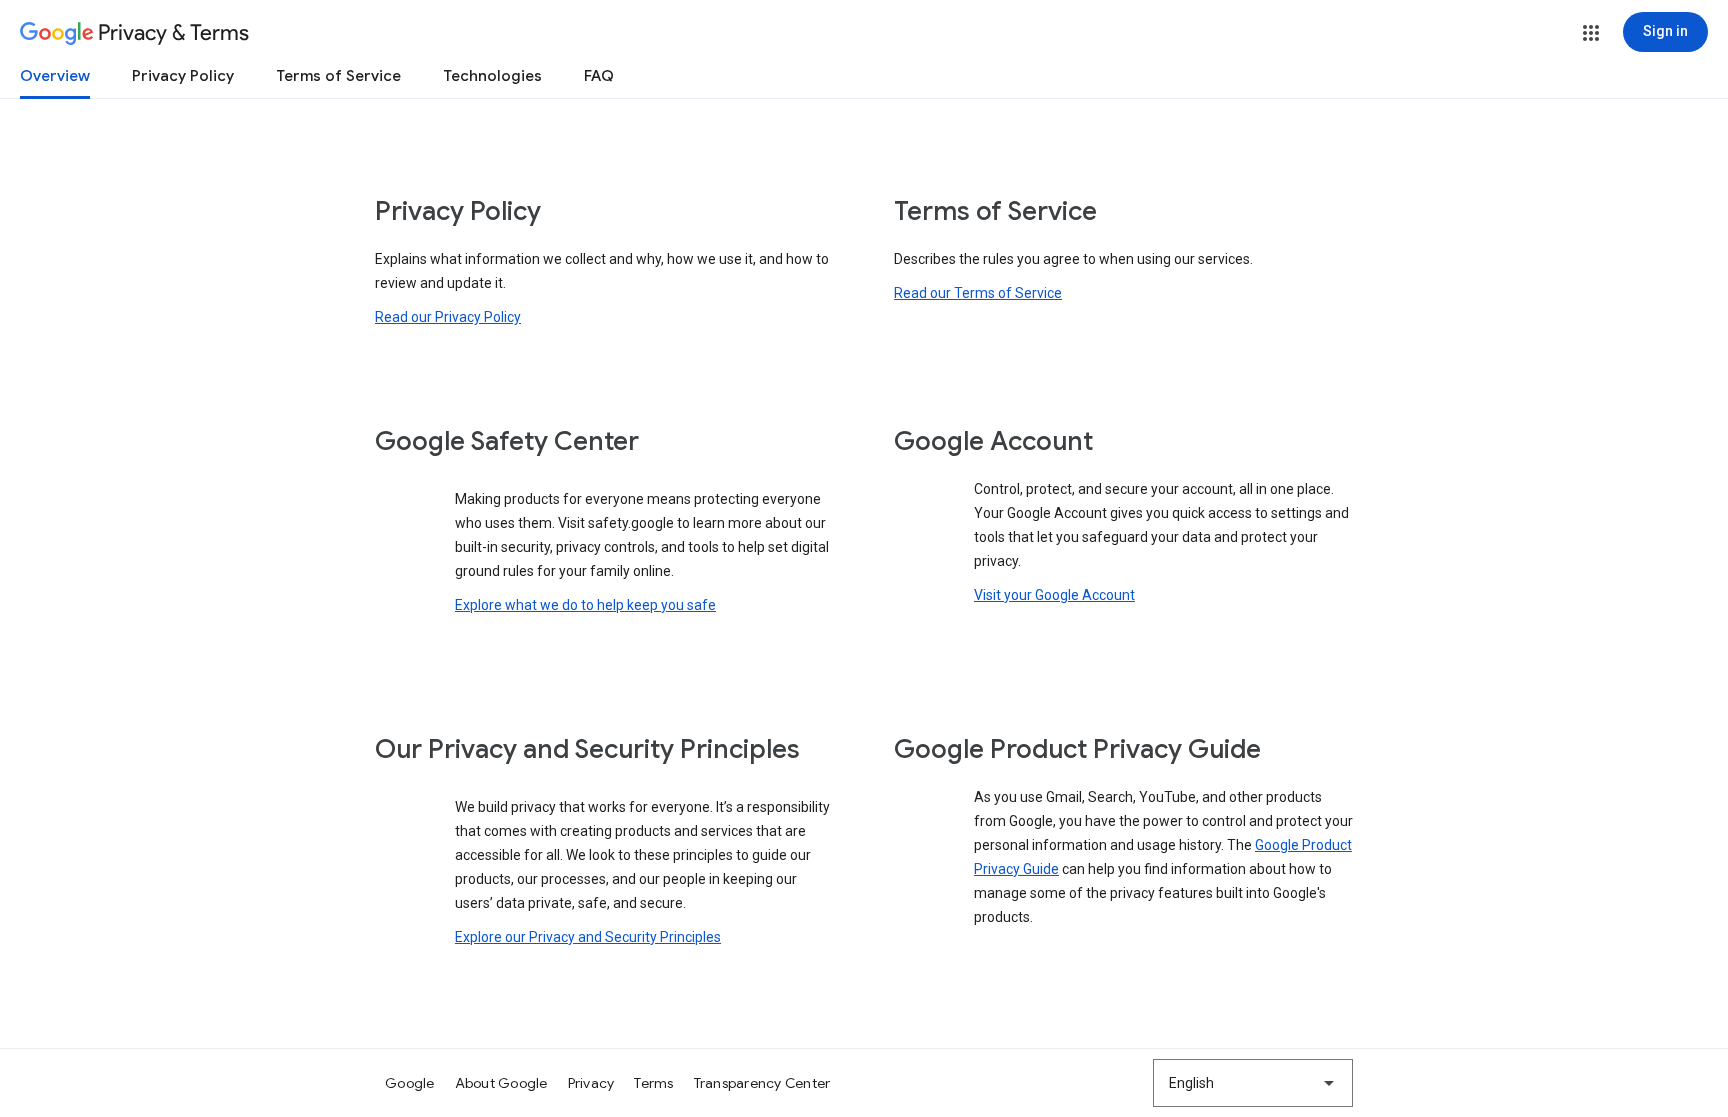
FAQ (599, 76)
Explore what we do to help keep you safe (585, 605)
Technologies (492, 76)
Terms (653, 1083)
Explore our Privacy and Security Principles (588, 937)
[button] (1591, 33)
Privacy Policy (183, 76)
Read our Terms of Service (978, 293)
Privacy (591, 1083)
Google (410, 1083)
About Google (501, 1083)
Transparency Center (762, 1083)
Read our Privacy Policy (448, 317)
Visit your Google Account (1054, 595)
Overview (55, 76)
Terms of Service (338, 76)
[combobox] (1253, 1083)
